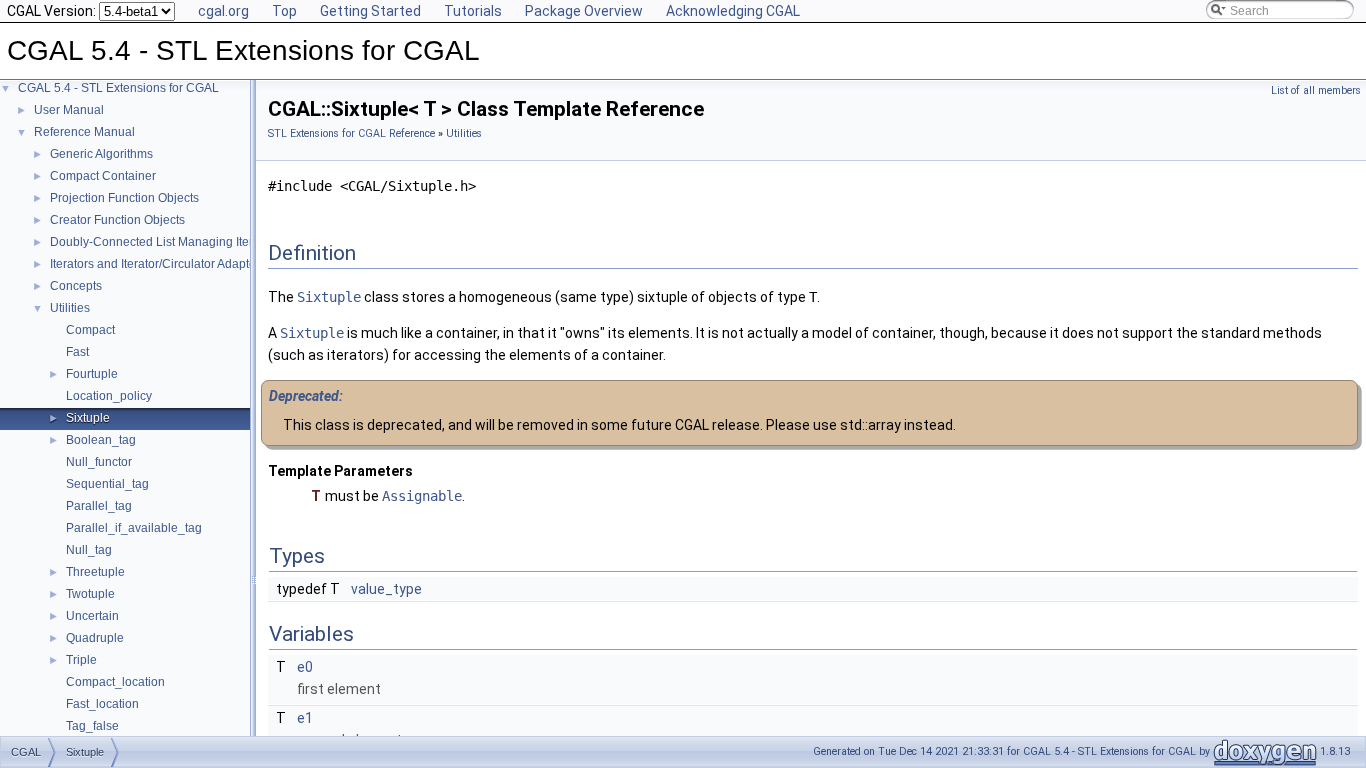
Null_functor (99, 462)
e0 (305, 667)
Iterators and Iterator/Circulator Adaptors (158, 264)
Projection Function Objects (124, 198)
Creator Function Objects (117, 220)
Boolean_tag (101, 440)
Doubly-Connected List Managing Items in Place (181, 242)
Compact (90, 330)
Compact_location (115, 682)
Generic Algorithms (101, 154)
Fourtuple (92, 374)
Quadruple (95, 638)
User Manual (69, 110)
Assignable (422, 496)
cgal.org (223, 11)
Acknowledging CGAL (733, 11)
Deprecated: (306, 396)
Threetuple (95, 572)
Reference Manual (84, 132)
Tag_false (92, 726)
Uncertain (92, 616)
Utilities (70, 308)
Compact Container (103, 176)
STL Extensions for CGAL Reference (351, 133)
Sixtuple (88, 418)
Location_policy (109, 396)
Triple (81, 660)
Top (284, 11)
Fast (77, 352)
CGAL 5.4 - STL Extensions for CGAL (118, 88)
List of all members (1316, 90)
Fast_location (102, 704)
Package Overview (584, 11)
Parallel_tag (99, 506)
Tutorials (473, 11)
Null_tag (89, 550)
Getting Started (370, 11)
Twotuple (90, 594)
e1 (305, 718)
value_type (386, 589)
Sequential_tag (107, 484)
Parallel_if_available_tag (134, 528)
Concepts (76, 286)
